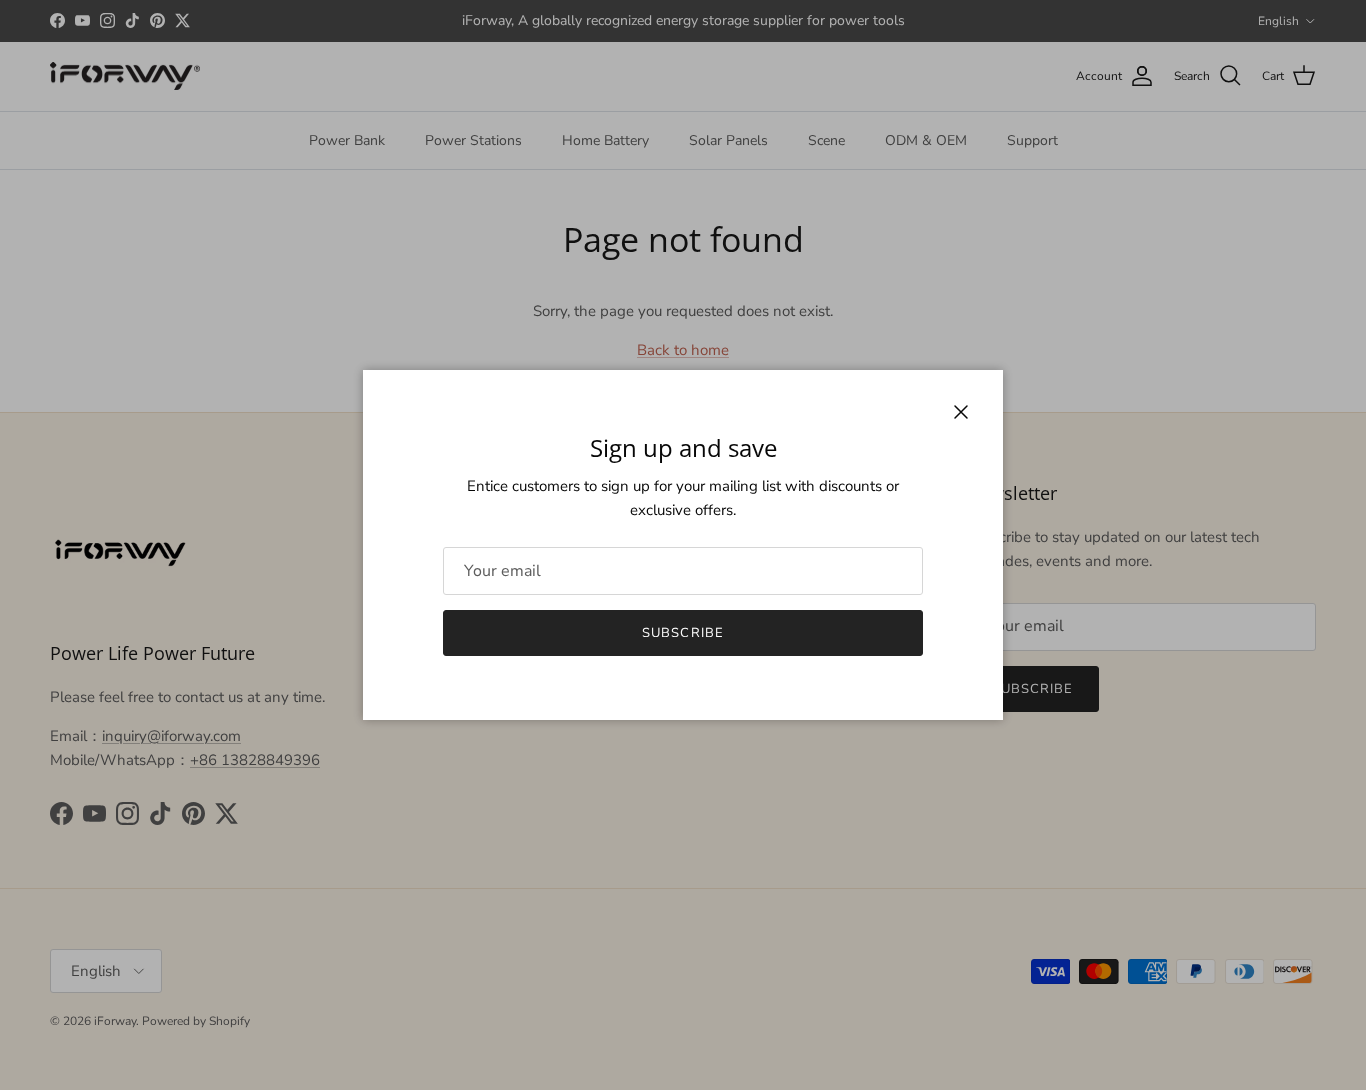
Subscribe (682, 633)
